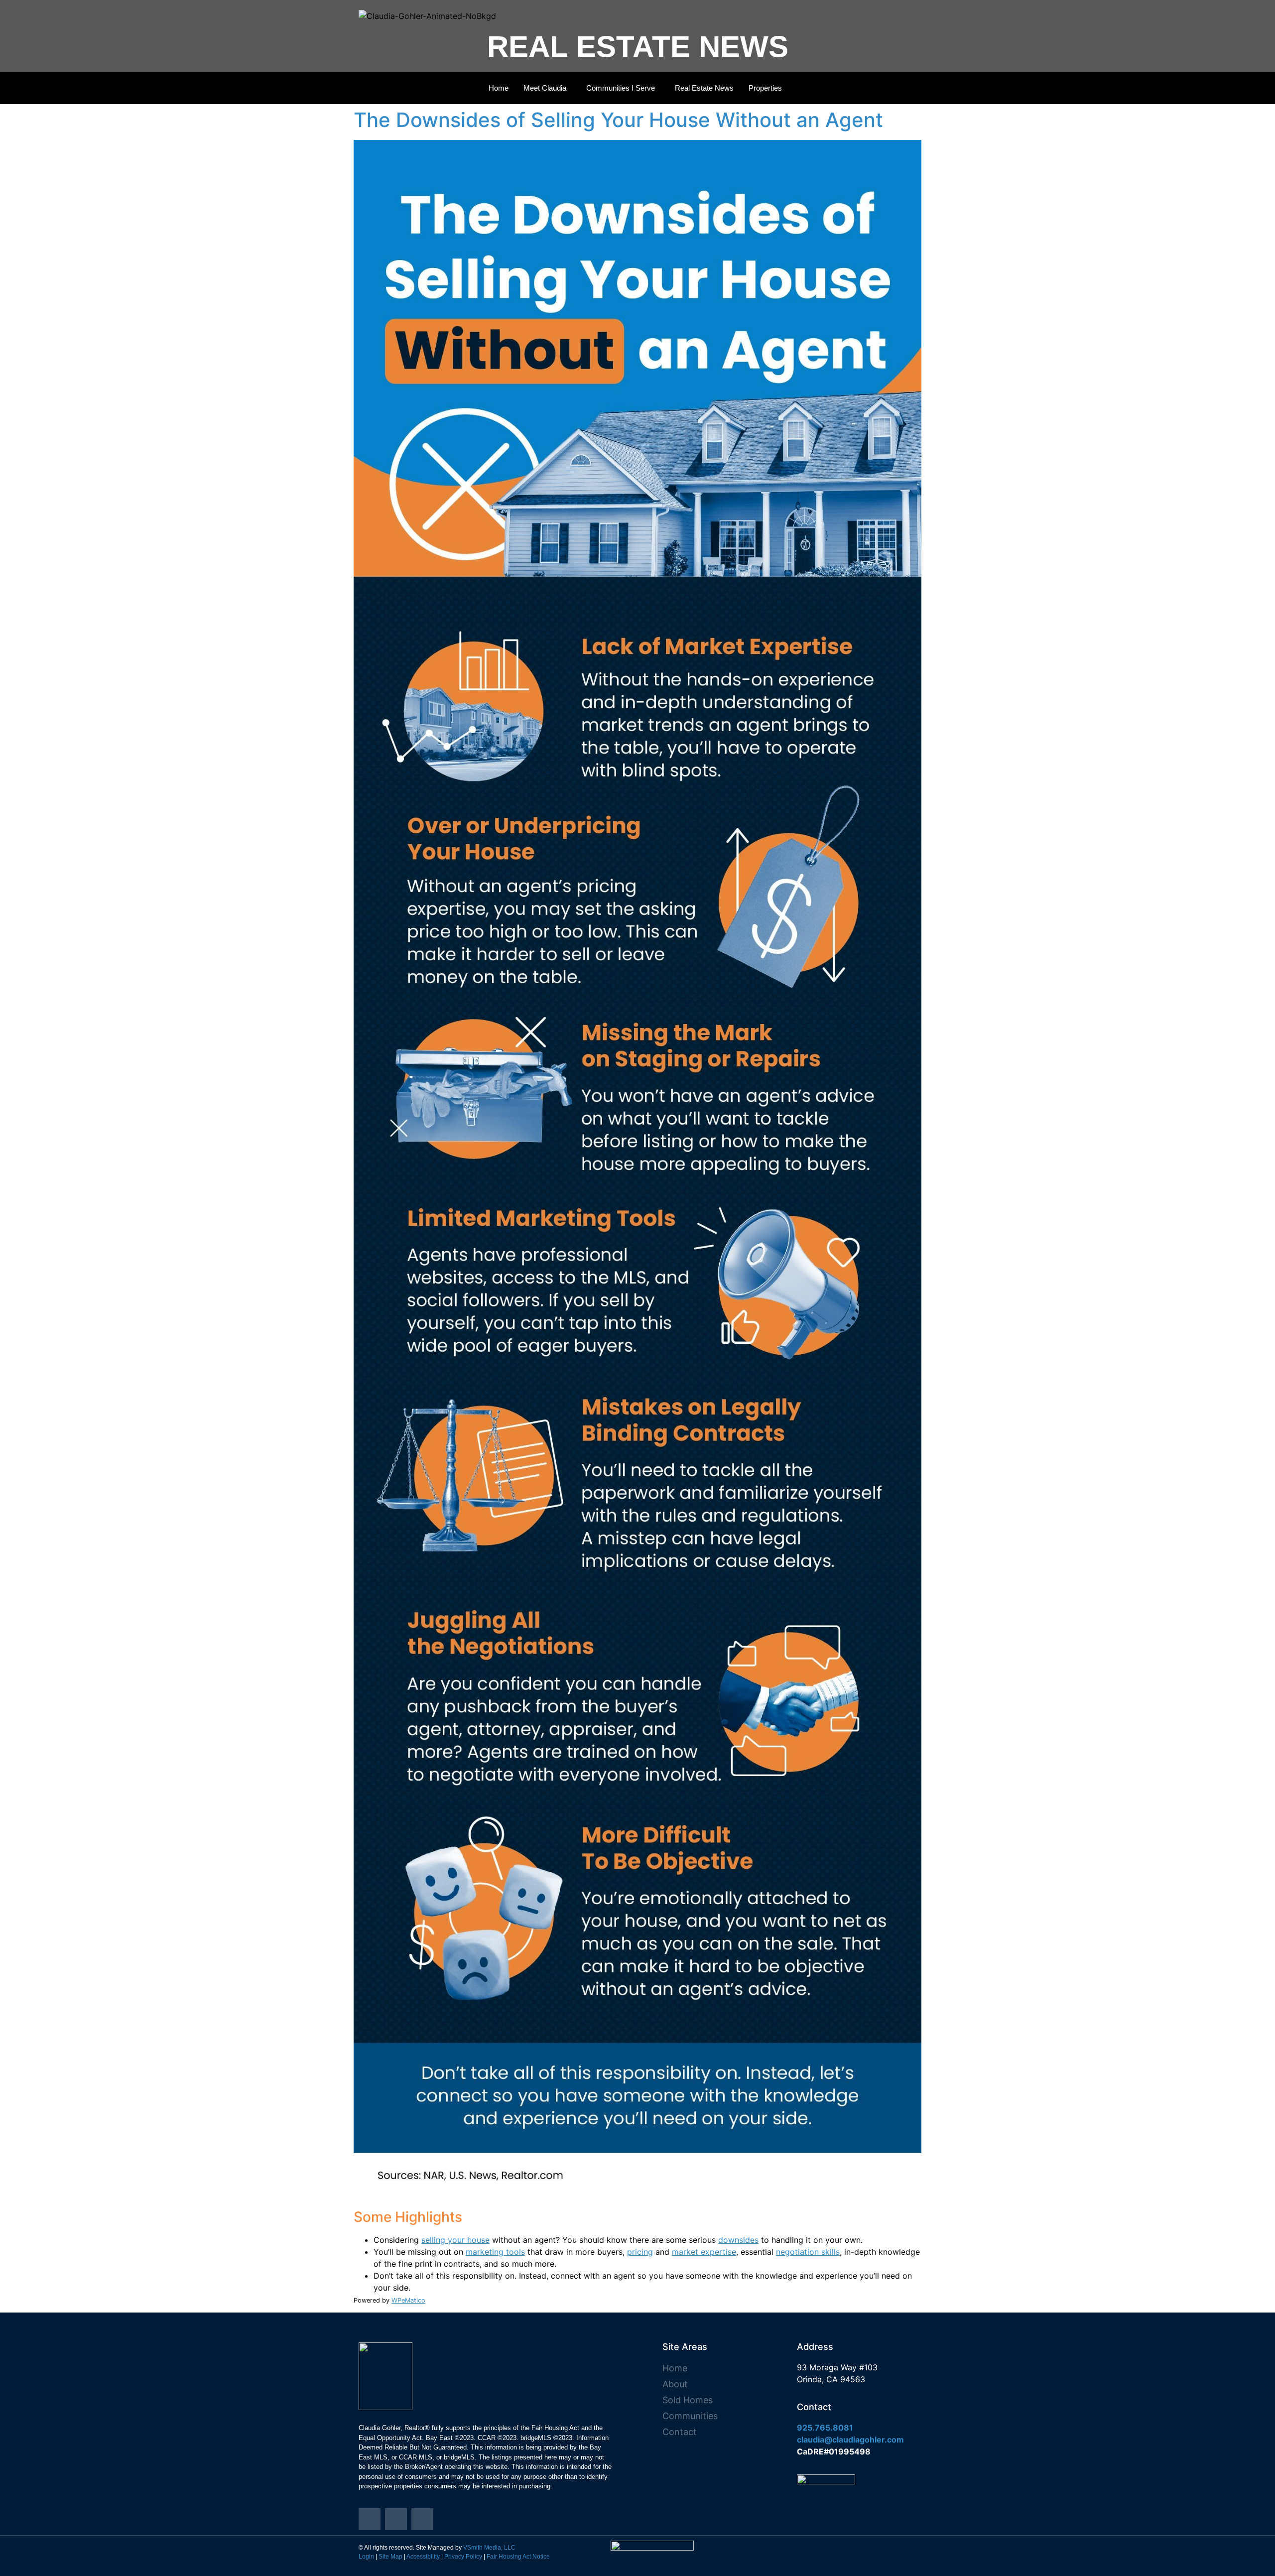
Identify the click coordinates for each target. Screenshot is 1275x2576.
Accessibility (423, 2557)
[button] (547, 88)
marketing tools (495, 2252)
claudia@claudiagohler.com (850, 2440)
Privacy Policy (463, 2557)
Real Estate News (704, 88)
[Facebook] (422, 2519)
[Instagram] (396, 2519)
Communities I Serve (621, 88)
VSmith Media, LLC (489, 2548)
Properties (765, 88)
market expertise (704, 2252)
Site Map (390, 2557)
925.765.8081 (825, 2428)
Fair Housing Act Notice (518, 2557)
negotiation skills (808, 2252)
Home (499, 88)
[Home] (370, 2519)
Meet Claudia (545, 88)
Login (366, 2557)
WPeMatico (408, 2300)
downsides (738, 2240)
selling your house (455, 2240)
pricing (640, 2252)
